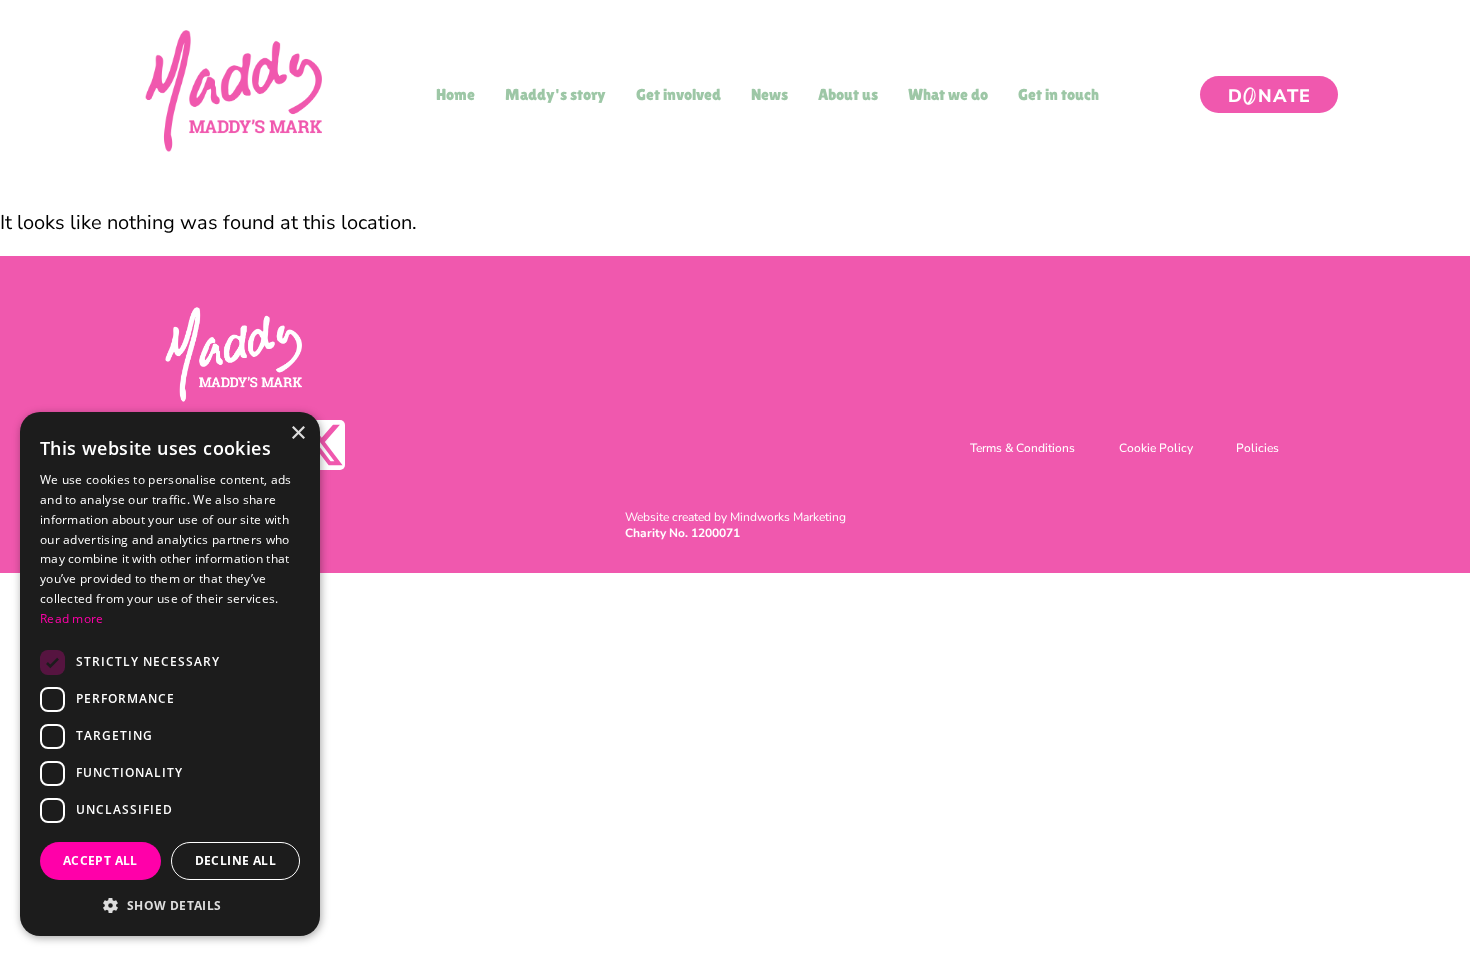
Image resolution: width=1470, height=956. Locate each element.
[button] (170, 904)
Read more (72, 618)
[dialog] (170, 674)
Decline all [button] (235, 860)
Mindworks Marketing (788, 517)
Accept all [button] (100, 860)
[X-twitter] (320, 445)
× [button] (297, 433)
